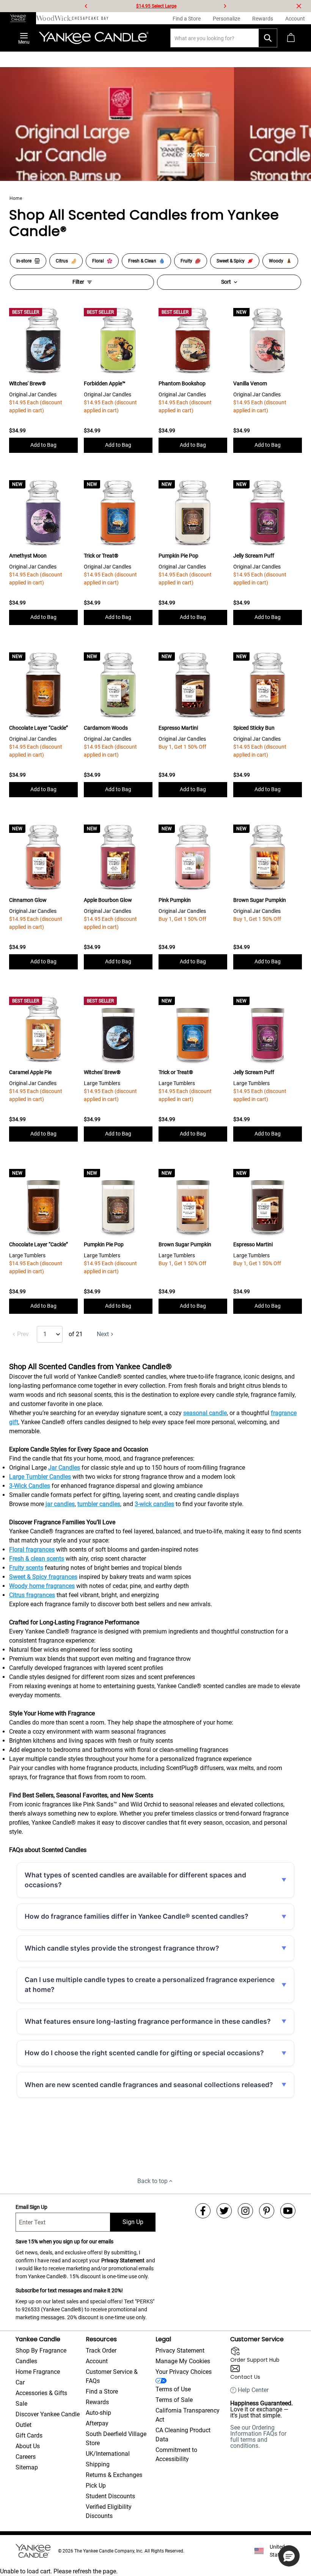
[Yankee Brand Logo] (94, 38)
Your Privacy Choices (184, 2372)
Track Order (101, 2351)
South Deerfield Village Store (116, 2439)
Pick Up (96, 2486)
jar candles (60, 1504)
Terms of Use (173, 2389)
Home (16, 198)
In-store (24, 261)
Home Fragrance (38, 2372)
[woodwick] (54, 18)
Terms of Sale (174, 2400)
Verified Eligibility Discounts (109, 2511)
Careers (26, 2457)
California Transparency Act (188, 2415)
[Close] (299, 6)
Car (20, 2382)
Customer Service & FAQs (112, 2376)
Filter (78, 282)
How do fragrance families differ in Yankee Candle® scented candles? (137, 1916)
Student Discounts (110, 2496)
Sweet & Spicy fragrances (43, 1577)
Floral (98, 261)
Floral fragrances (32, 1550)
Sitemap (27, 2467)
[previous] (86, 6)
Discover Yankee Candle (48, 2414)
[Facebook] (203, 2211)
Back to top (152, 2181)
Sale (21, 2404)
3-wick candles (154, 1504)
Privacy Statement (123, 2260)
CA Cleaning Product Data (183, 2435)
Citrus (62, 261)
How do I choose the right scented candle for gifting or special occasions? (144, 2053)
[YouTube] (288, 2211)
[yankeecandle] (18, 18)
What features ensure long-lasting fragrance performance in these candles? (148, 2021)
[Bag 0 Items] (291, 38)
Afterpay (97, 2423)
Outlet (24, 2425)
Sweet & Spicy (231, 261)
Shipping (98, 2464)
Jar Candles (64, 1468)
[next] (225, 6)
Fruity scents (26, 1568)
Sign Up (133, 2222)
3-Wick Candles (30, 1486)
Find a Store (102, 2391)
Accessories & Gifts (41, 2393)
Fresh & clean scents (37, 1559)
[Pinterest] (267, 2211)
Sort (226, 282)
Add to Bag (43, 445)
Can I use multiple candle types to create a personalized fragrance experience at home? (150, 1985)
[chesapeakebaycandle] (90, 18)
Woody (276, 261)
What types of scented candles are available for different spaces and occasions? (135, 1880)
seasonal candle (205, 1413)
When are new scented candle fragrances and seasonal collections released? (149, 2085)
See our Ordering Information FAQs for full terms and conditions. (258, 2437)
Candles (26, 2361)
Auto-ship (98, 2413)
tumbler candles (99, 1504)
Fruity (186, 261)
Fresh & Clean (142, 261)
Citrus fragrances (32, 1595)
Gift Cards (29, 2435)
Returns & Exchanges (114, 2475)
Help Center (253, 2390)
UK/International (108, 2454)
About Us (28, 2446)
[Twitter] (224, 2211)
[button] (289, 2556)
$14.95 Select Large (156, 6)
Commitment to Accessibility (176, 2454)
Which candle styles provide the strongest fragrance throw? (122, 1948)
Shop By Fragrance (41, 2351)
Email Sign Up (31, 2207)
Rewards (97, 2402)
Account (97, 2361)
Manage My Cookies (183, 2361)
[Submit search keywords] (268, 38)
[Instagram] (245, 2211)
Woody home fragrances (42, 1586)
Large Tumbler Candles (40, 1477)
